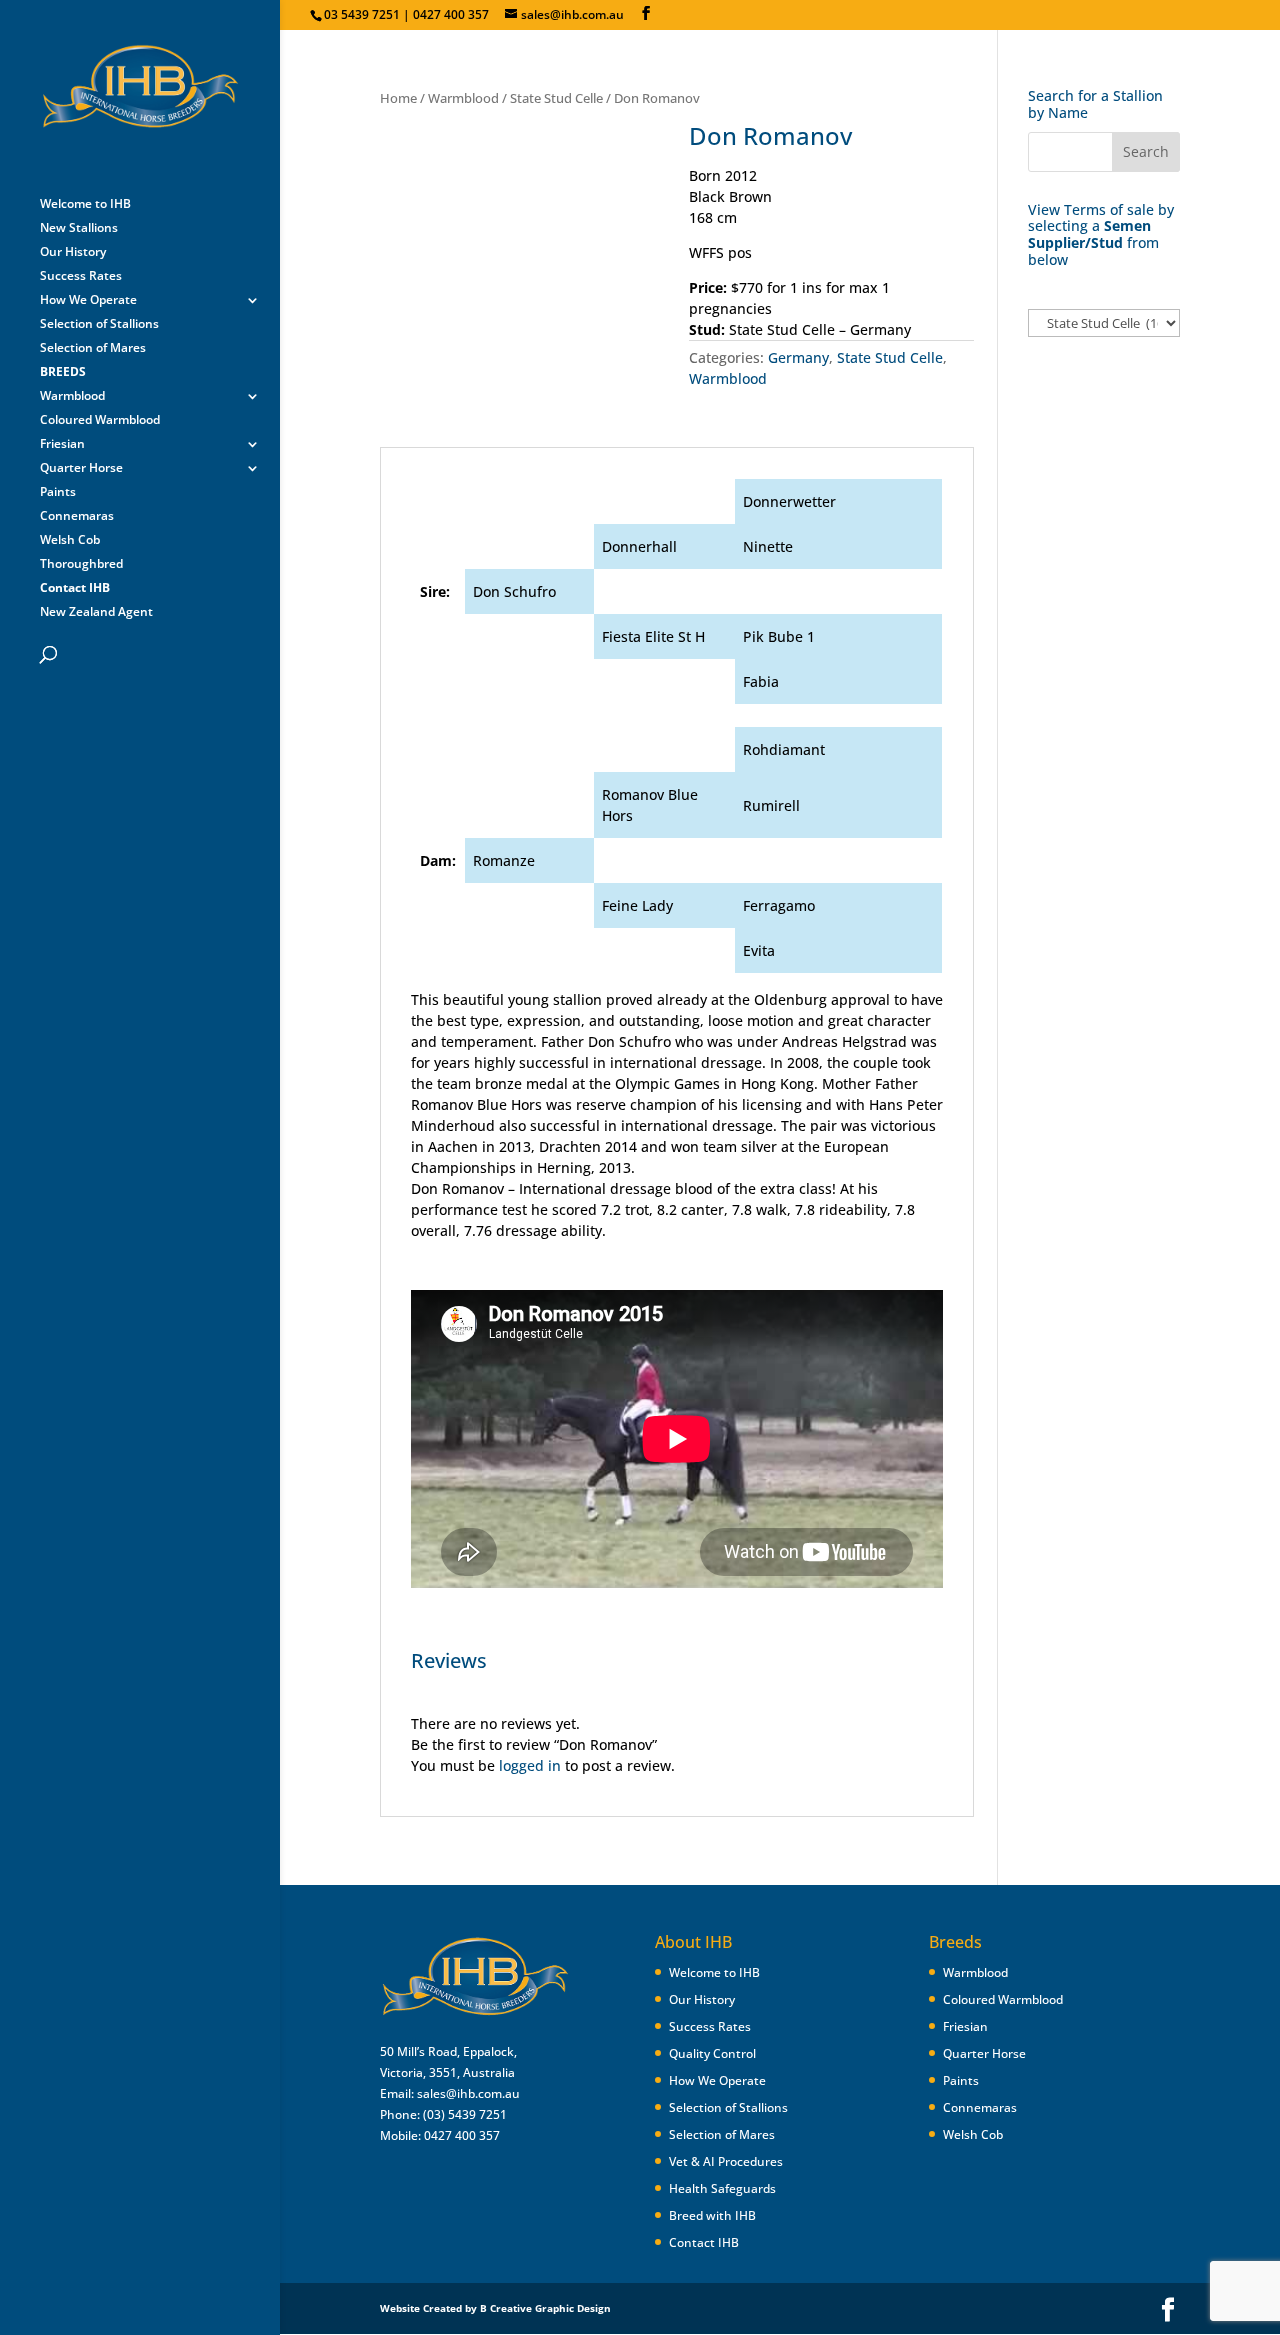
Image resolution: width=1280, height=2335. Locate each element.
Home (398, 98)
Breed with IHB (712, 2215)
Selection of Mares (93, 348)
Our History (73, 252)
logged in (530, 1765)
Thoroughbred (81, 564)
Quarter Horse (81, 468)
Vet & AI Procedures (726, 2161)
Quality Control (712, 2053)
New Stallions (79, 228)
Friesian (62, 444)
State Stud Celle (556, 98)
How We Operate (88, 300)
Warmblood (72, 396)
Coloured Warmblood (100, 420)
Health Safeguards (722, 2188)
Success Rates (81, 276)
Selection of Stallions (99, 324)
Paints (58, 492)
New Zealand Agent (96, 612)
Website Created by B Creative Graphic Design (495, 2308)
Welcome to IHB (85, 204)
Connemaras (77, 516)
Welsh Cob (70, 540)
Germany (798, 357)
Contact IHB (704, 2242)
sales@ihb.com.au (468, 2093)
